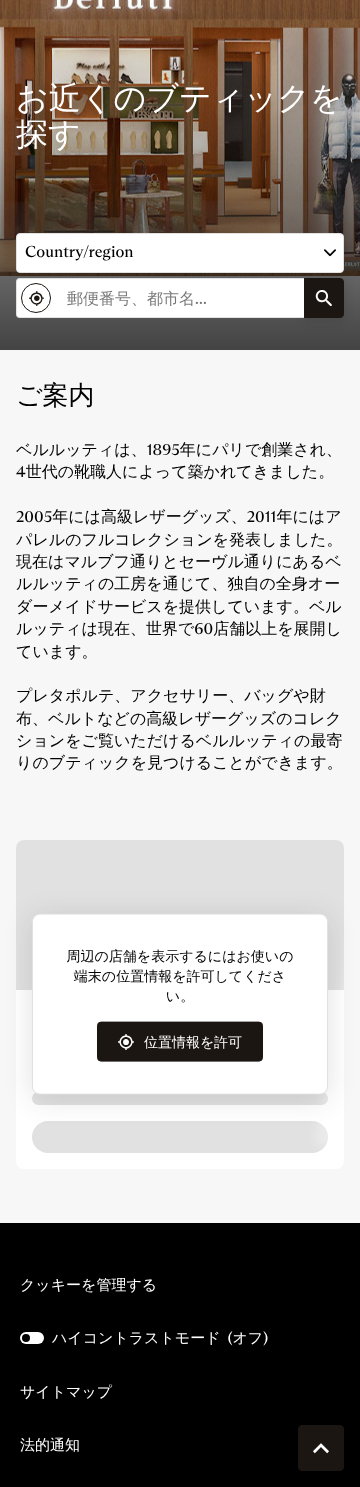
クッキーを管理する (88, 1284)
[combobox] (160, 298)
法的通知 (50, 1445)
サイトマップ (66, 1391)
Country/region (79, 252)
